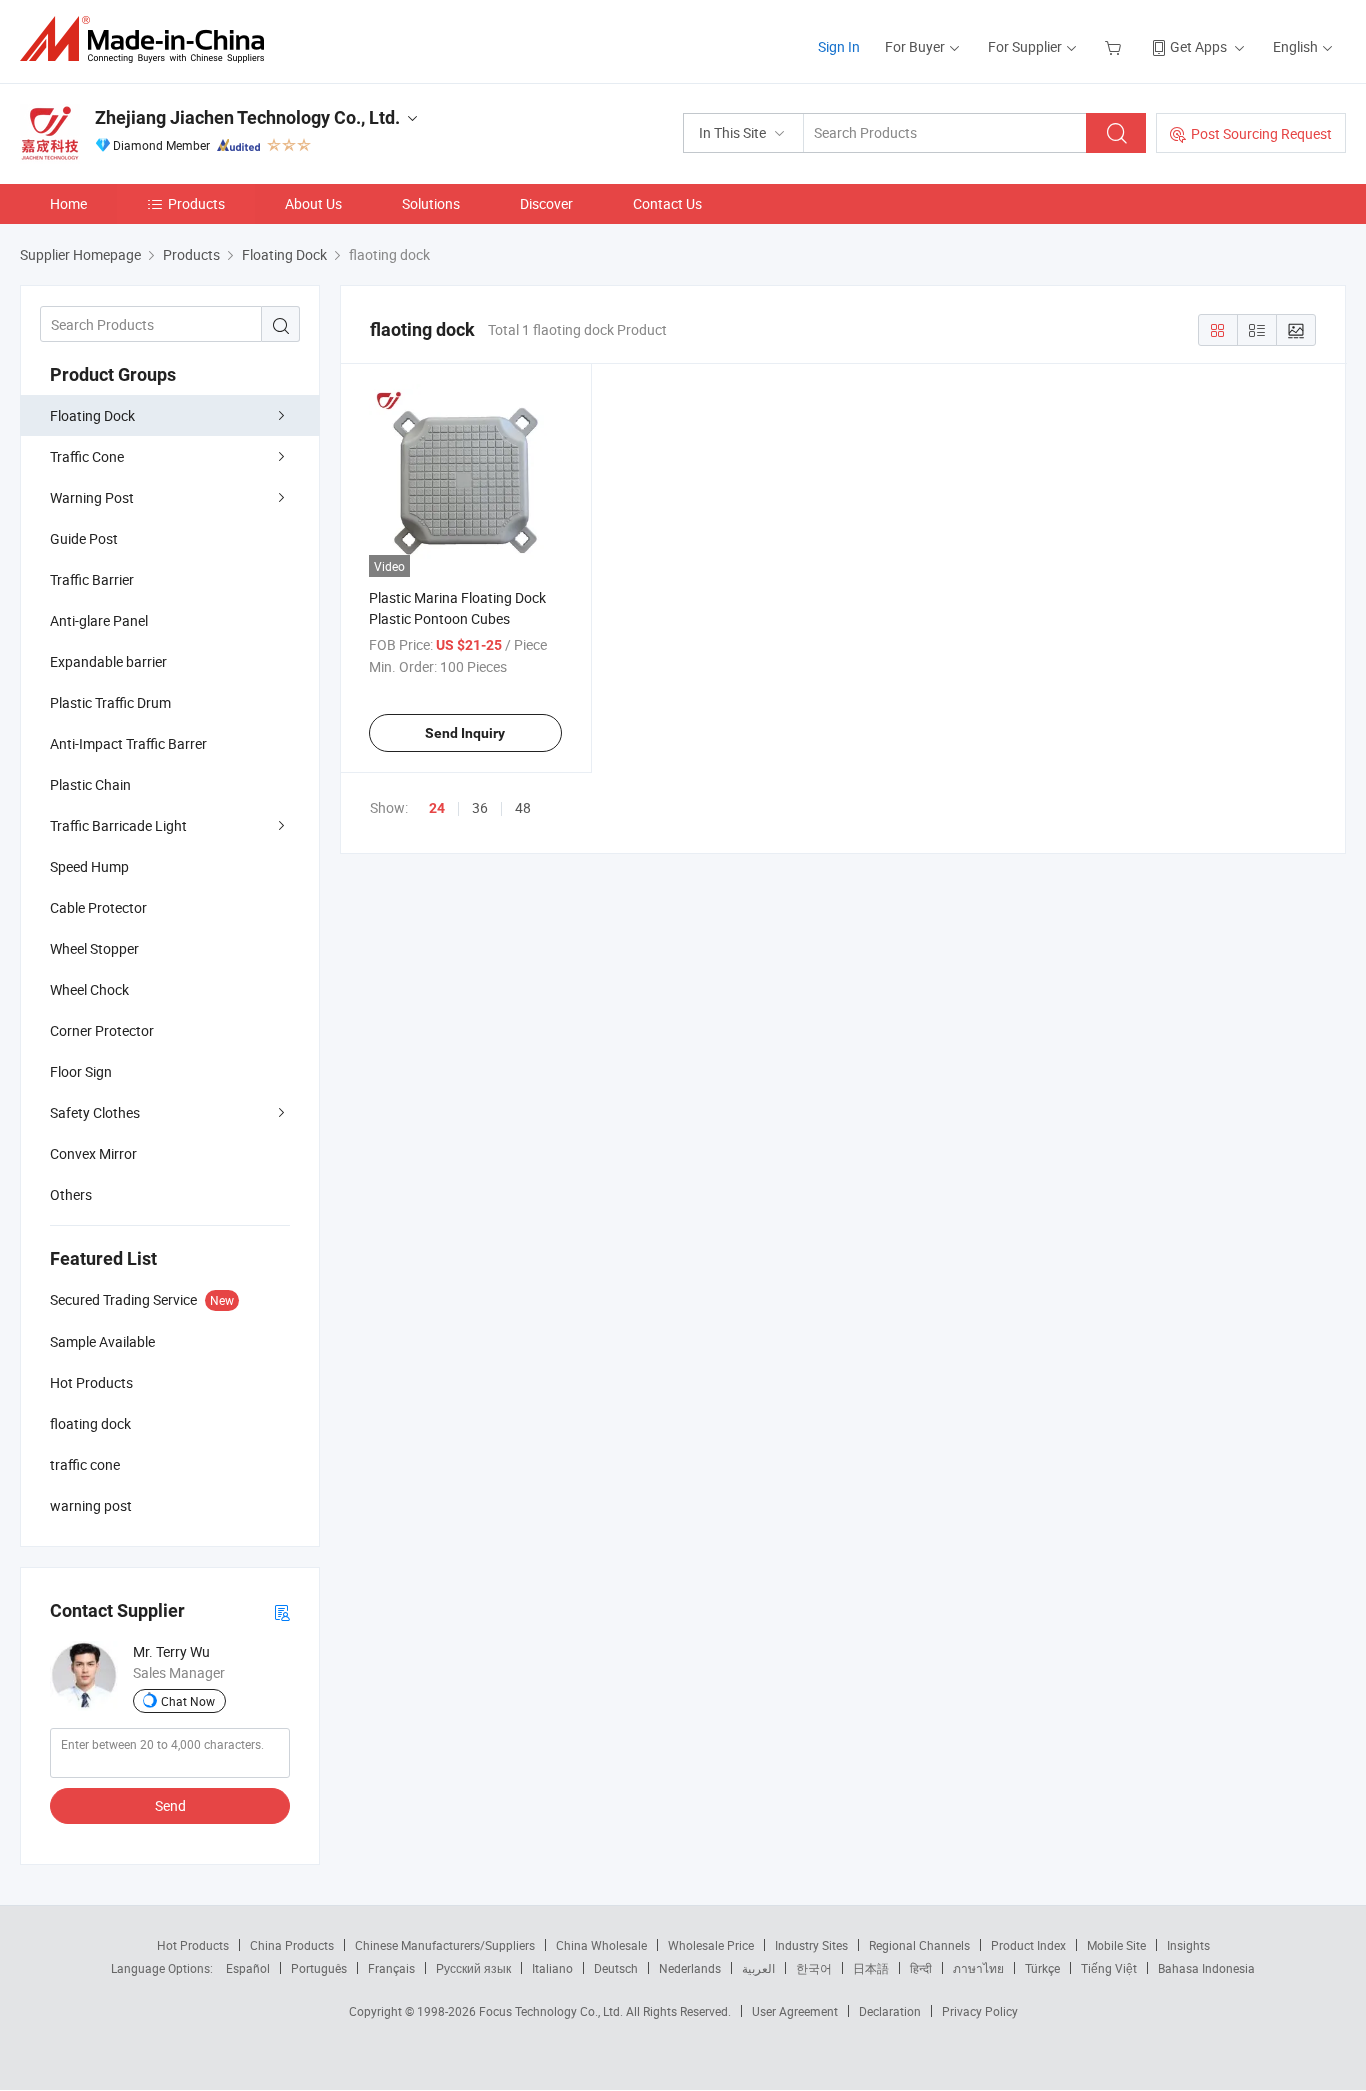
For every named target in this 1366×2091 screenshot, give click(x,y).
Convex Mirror (93, 1153)
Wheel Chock (89, 989)
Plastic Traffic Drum (110, 702)
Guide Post (84, 538)
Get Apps (1198, 46)
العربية (758, 1968)
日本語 (871, 1968)
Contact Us (667, 203)
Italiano (552, 1968)
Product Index (1028, 1945)
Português (319, 1968)
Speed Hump (89, 866)
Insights (1188, 1945)
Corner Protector (102, 1030)
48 (523, 807)
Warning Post (92, 497)
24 (437, 808)
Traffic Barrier (92, 579)
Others (71, 1194)
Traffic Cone (87, 456)
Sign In (839, 46)
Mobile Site (1116, 1945)
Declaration (890, 2011)
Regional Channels (919, 1945)
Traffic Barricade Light (118, 825)
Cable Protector (98, 907)
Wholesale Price (711, 1945)
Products (196, 203)
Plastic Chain (90, 784)
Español (248, 1968)
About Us (313, 203)
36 (480, 807)
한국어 (814, 1968)
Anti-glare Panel (99, 620)
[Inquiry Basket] (1115, 46)
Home (68, 203)
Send (170, 1805)
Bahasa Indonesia (1206, 1968)
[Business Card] (282, 1611)
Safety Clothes (95, 1112)
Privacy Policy (980, 2011)
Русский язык (473, 1968)
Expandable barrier (108, 661)
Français (391, 1968)
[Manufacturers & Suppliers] (148, 39)
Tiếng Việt (1109, 1968)
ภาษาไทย (978, 1968)
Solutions (431, 203)
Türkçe (1042, 1968)
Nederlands (690, 1968)
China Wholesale (601, 1945)
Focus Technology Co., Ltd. (552, 2011)
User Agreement (795, 2011)
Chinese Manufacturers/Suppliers (445, 1945)
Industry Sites (811, 1945)
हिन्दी (921, 1968)
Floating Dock (92, 415)
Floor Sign (81, 1071)
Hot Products (193, 1945)
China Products (292, 1945)
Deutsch (616, 1968)
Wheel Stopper (94, 948)
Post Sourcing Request (1261, 133)
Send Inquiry (465, 733)
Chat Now (188, 1701)
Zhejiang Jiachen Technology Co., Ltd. (247, 117)
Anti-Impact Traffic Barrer (128, 743)
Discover (546, 203)
